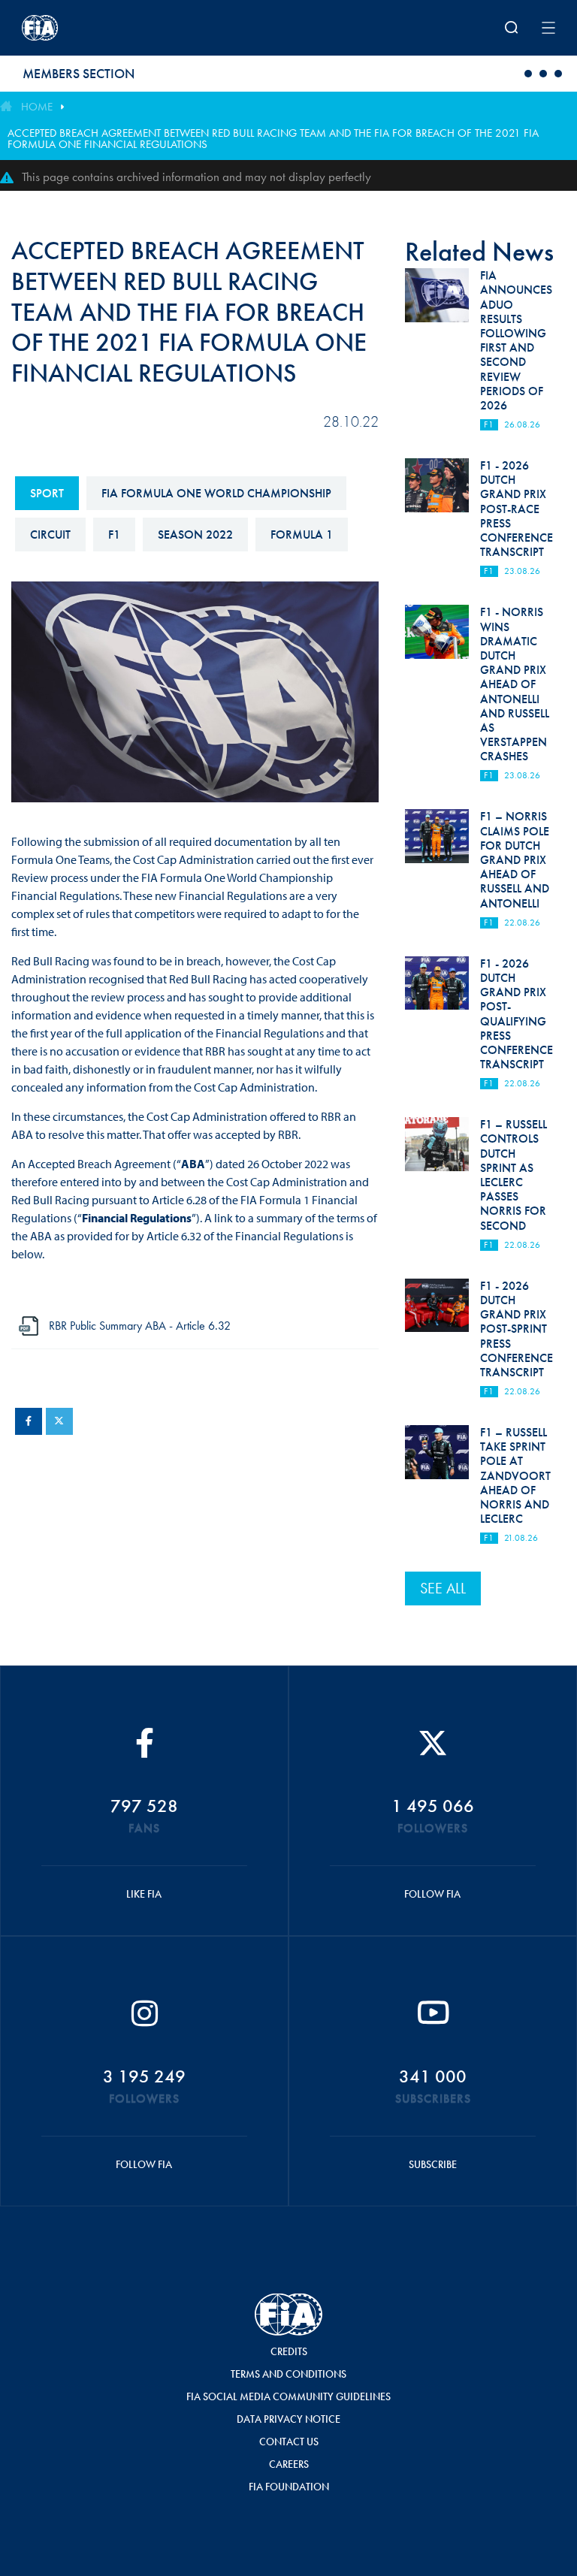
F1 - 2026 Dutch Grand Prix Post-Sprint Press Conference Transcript (517, 1329)
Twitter (59, 1421)
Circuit (50, 535)
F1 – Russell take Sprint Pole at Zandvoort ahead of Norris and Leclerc (515, 1475)
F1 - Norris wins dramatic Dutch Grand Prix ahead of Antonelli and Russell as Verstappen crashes (515, 684)
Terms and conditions (288, 2374)
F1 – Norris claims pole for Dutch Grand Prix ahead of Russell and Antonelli (515, 859)
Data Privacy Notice (288, 2419)
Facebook (29, 1421)
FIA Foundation (289, 2487)
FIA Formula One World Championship (216, 493)
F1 (114, 535)
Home (37, 107)
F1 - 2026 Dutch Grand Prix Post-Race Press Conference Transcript (517, 509)
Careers (289, 2464)
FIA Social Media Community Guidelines (288, 2396)
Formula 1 (302, 535)
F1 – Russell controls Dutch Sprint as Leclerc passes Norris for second (514, 1175)
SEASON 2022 (195, 535)
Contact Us (289, 2442)
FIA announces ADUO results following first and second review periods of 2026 (516, 340)
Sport (47, 493)
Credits (289, 2351)
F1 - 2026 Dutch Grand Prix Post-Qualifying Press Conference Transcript (517, 1014)
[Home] (119, 28)
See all (443, 1588)
